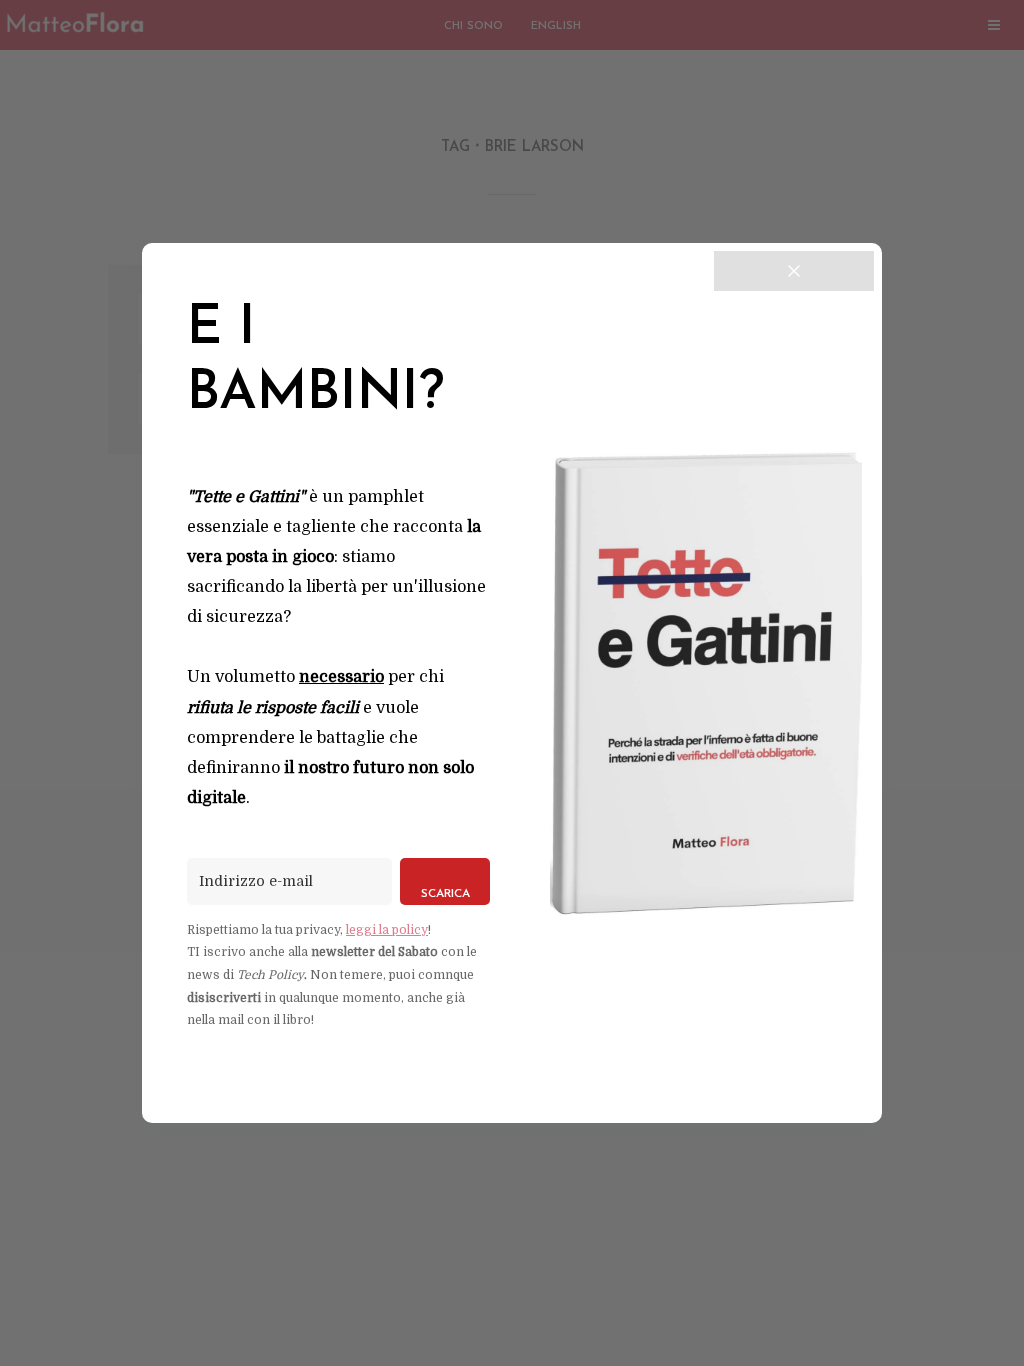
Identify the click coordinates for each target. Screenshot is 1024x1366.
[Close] (794, 271)
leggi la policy (387, 930)
